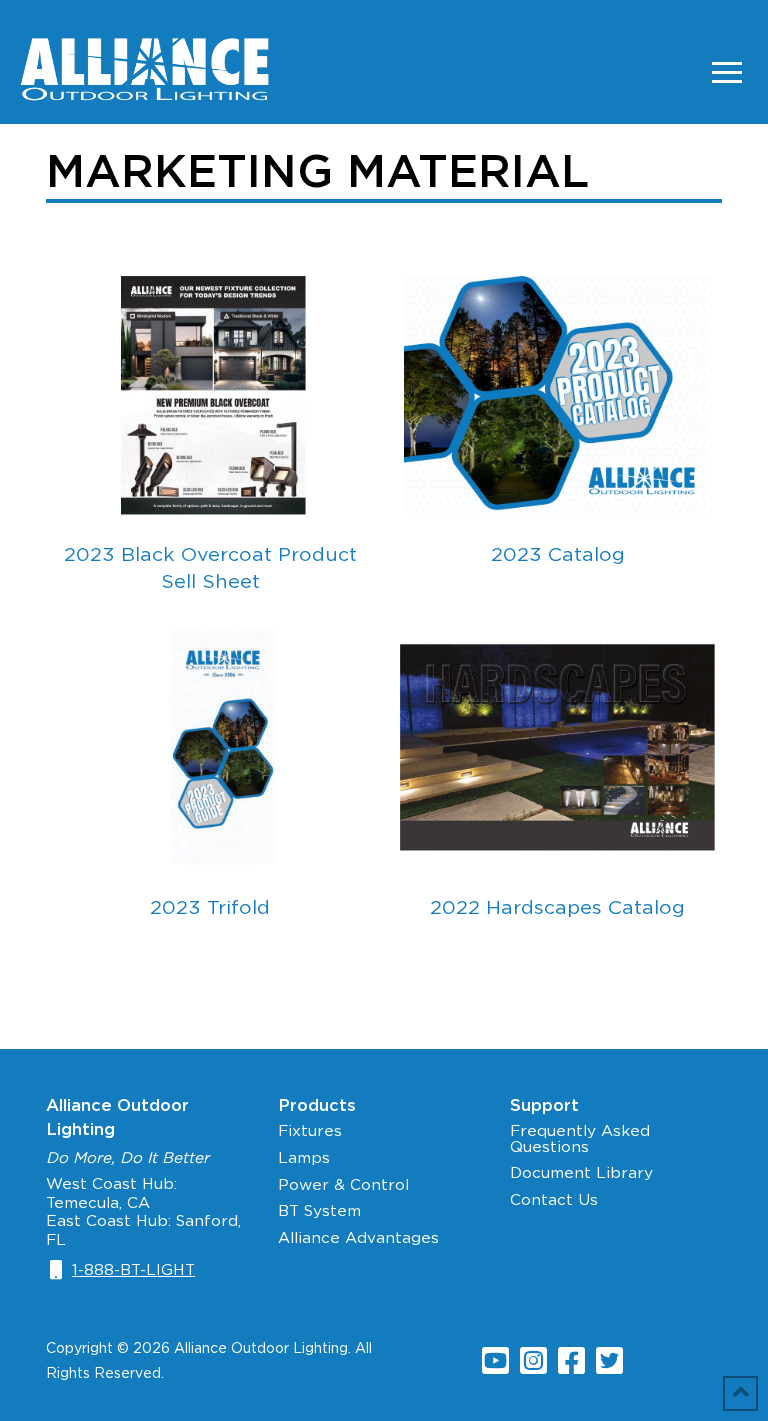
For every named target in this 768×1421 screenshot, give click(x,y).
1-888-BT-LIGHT (133, 1269)
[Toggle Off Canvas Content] (727, 72)
